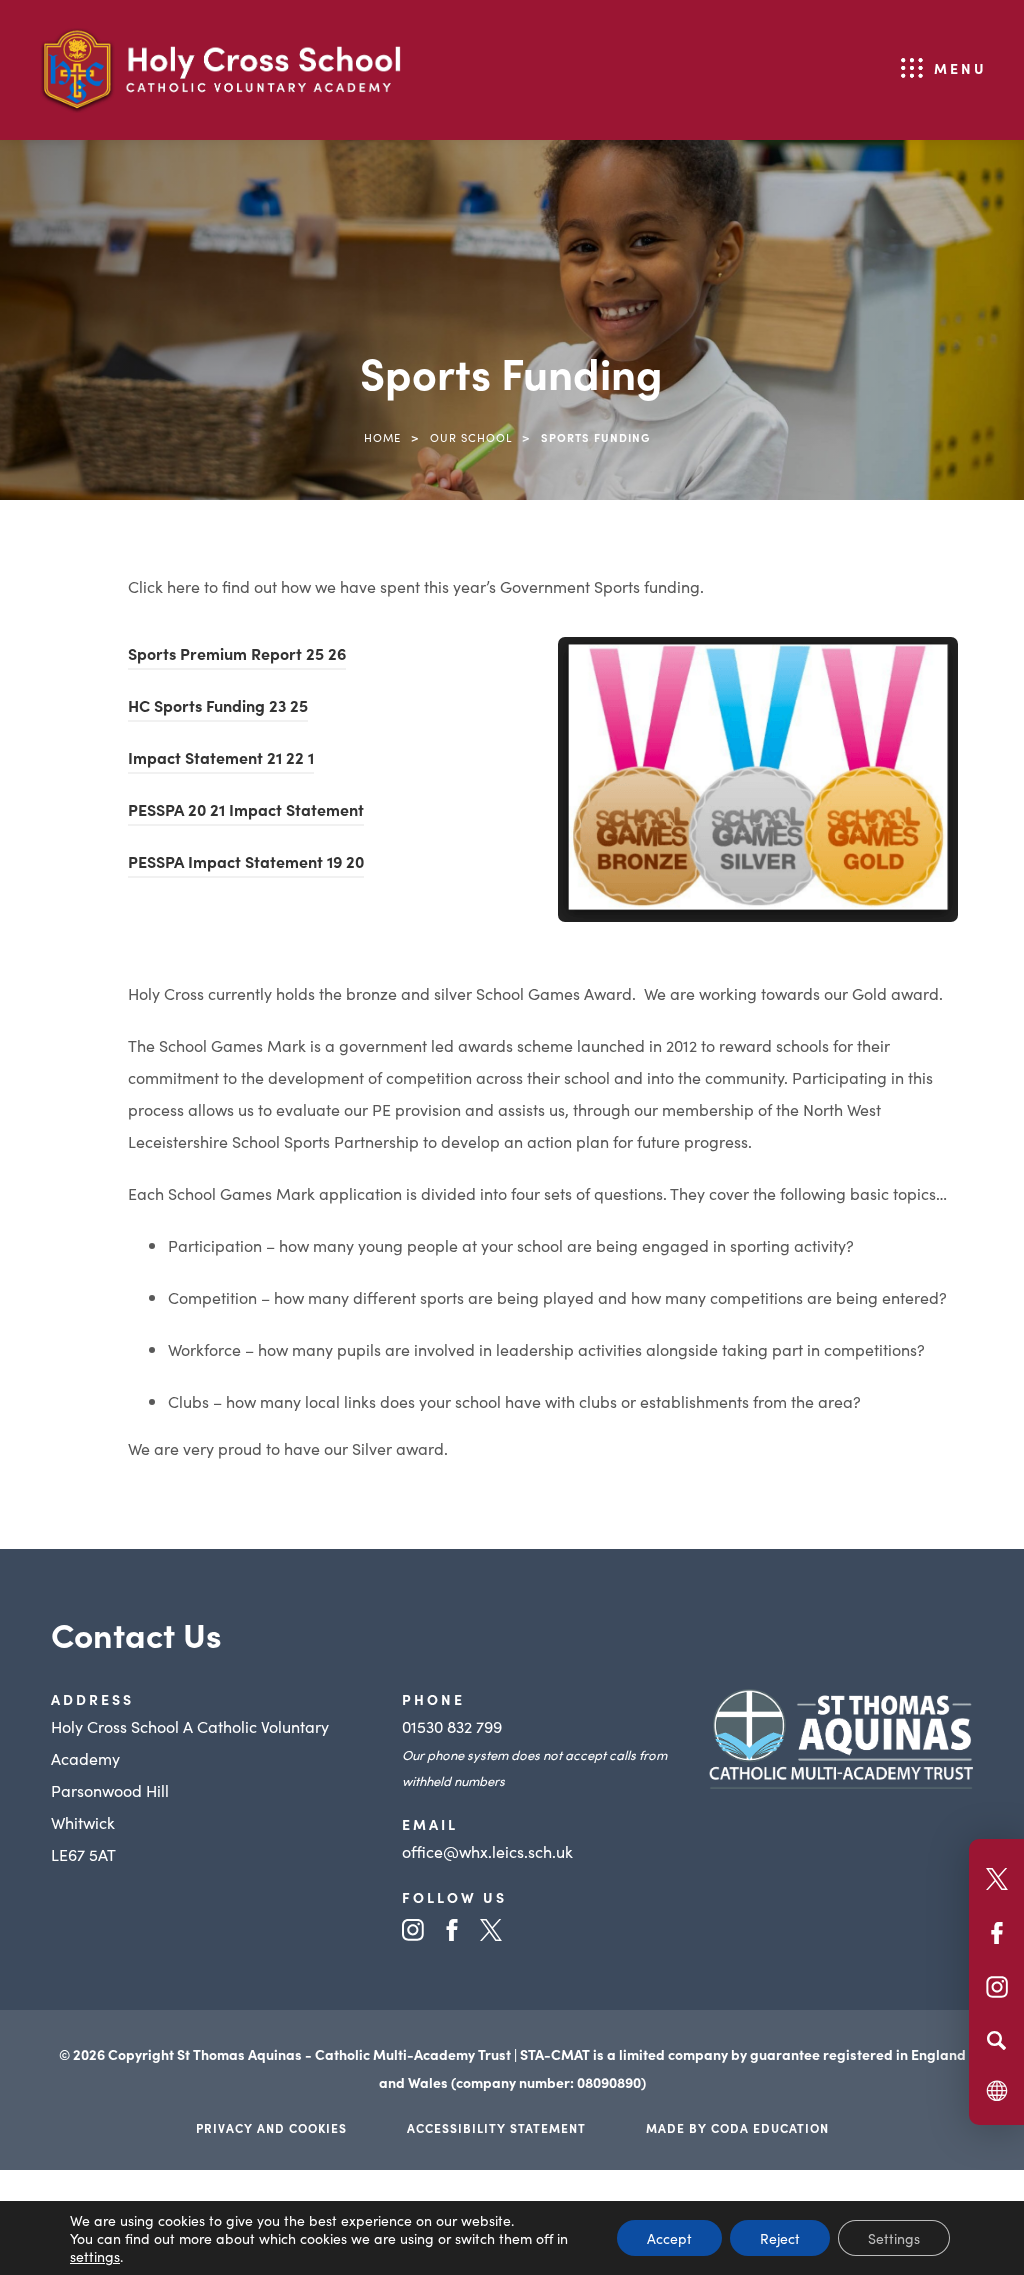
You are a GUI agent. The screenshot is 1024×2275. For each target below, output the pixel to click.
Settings (894, 2238)
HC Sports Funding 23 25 (218, 708)
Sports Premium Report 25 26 (237, 656)
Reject (780, 2238)
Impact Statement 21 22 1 (221, 760)
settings (95, 2256)
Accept (669, 2238)
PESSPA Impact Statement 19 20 (246, 864)
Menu (960, 68)
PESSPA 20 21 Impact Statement (246, 812)
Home (382, 437)
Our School (471, 437)
